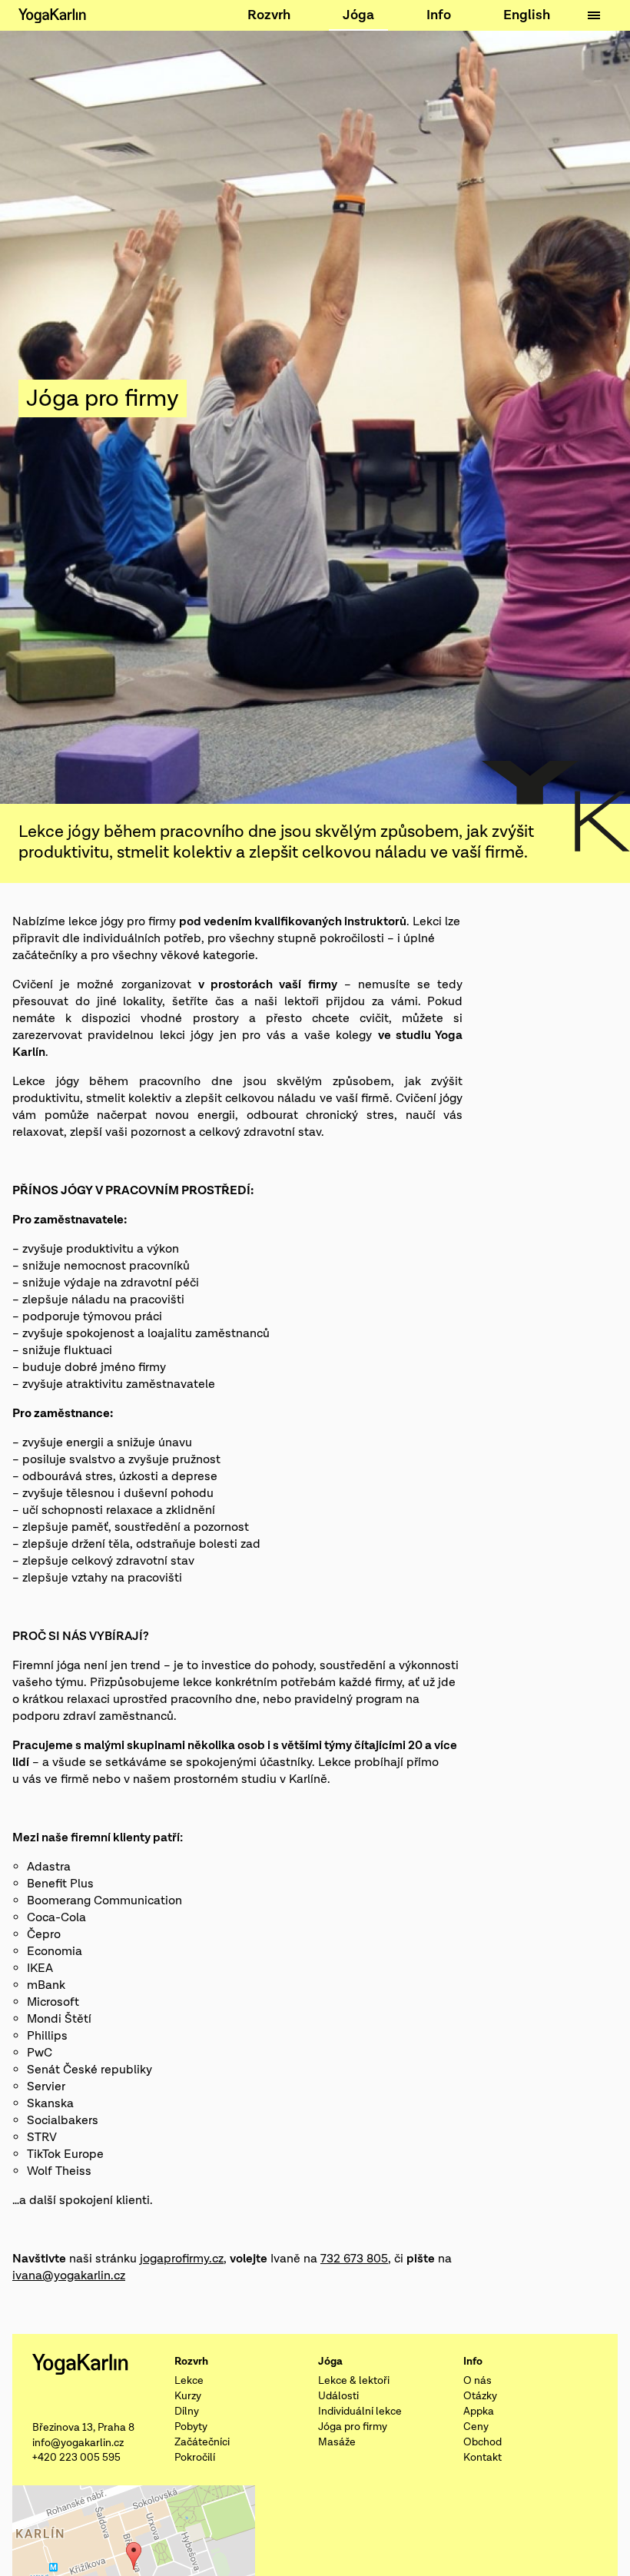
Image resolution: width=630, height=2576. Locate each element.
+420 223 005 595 (76, 2458)
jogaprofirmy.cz (182, 2259)
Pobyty (191, 2427)
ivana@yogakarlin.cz (69, 2276)
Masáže (337, 2442)
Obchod (482, 2442)
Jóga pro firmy (353, 2427)
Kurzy (188, 2396)
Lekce (189, 2381)
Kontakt (482, 2458)
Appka (479, 2412)
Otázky (480, 2396)
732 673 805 (354, 2259)
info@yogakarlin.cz (78, 2443)
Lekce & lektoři (354, 2381)
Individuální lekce (360, 2412)
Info (439, 15)
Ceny (476, 2427)
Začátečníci (202, 2442)
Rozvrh (269, 15)
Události (338, 2396)
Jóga (358, 15)
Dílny (187, 2412)
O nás (477, 2381)
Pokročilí (195, 2458)
